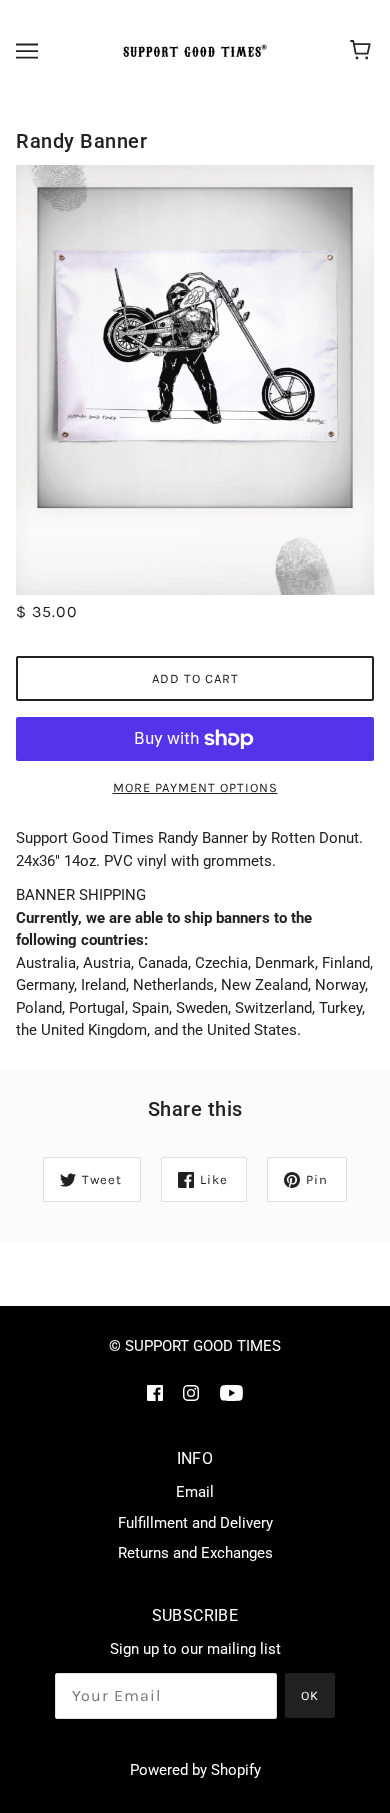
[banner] (192, 51)
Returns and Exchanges (195, 1553)
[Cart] (363, 51)
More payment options (195, 787)
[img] (155, 1392)
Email (195, 1492)
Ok (310, 1695)
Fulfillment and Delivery (195, 1523)
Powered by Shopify (195, 1770)
